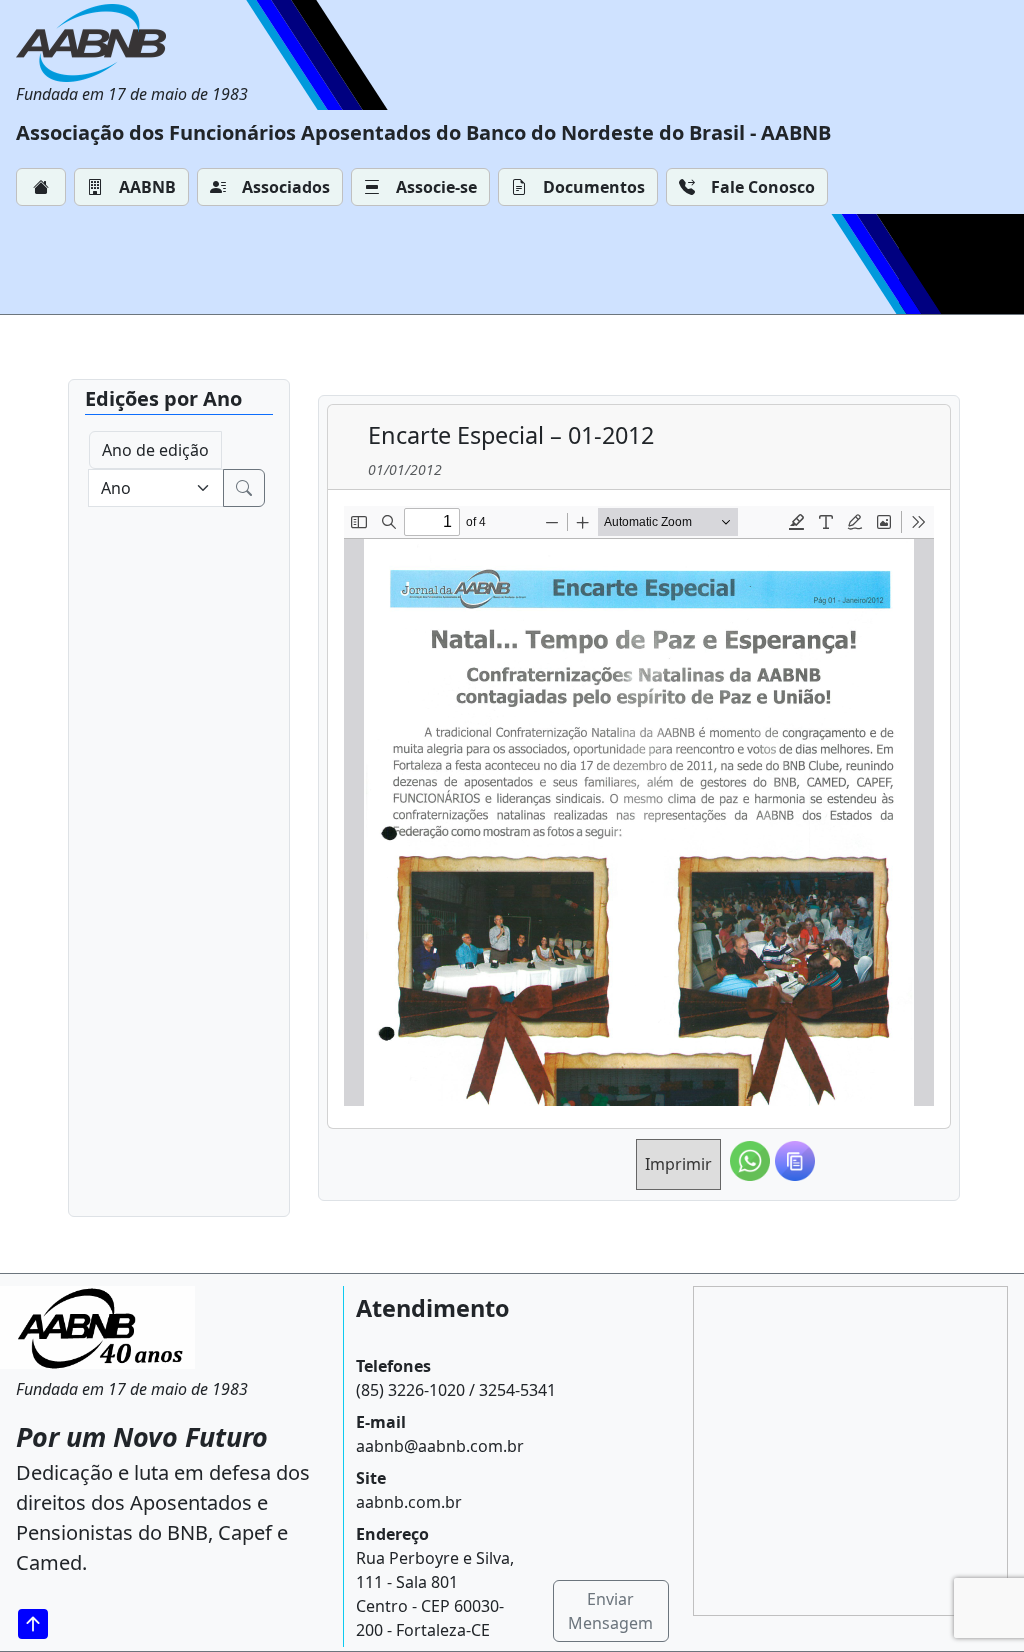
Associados (286, 187)
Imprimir (678, 1164)
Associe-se (436, 187)
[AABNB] (132, 43)
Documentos (594, 187)
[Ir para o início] (40, 1624)
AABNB (147, 187)
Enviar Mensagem (610, 1611)
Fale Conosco (763, 187)
